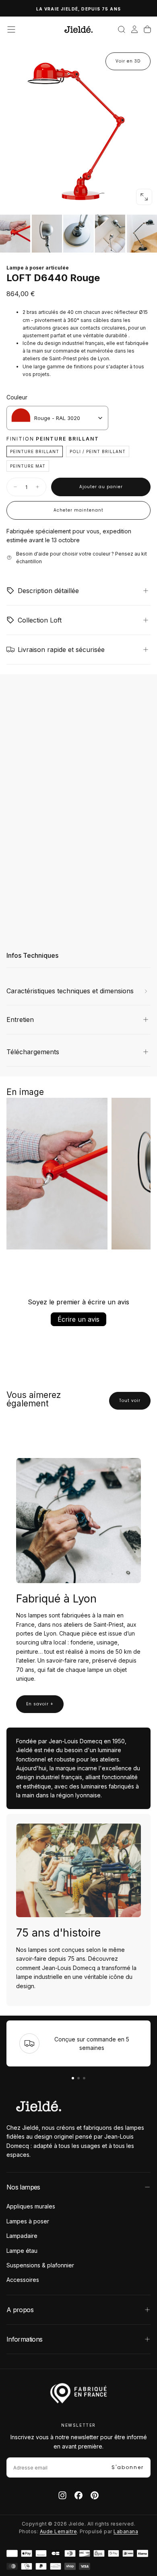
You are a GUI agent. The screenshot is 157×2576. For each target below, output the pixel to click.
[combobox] (57, 418)
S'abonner (128, 2467)
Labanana (126, 2531)
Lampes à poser (28, 2221)
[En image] (78, 234)
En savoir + (40, 1704)
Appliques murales (31, 2206)
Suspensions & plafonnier (40, 2265)
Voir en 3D (128, 61)
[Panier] (147, 29)
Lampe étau (22, 2251)
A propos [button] (20, 2310)
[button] (11, 29)
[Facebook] (78, 2495)
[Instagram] (62, 2495)
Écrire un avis (78, 1319)
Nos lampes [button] (23, 2187)
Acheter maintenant (78, 510)
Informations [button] (24, 2339)
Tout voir (130, 1401)
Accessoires (23, 2280)
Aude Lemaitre (58, 2531)
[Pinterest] (95, 2495)
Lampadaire (22, 2236)
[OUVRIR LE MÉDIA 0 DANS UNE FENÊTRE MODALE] (144, 197)
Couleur (17, 397)
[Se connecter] (134, 29)
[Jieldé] (39, 2106)
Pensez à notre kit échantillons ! (78, 9)
